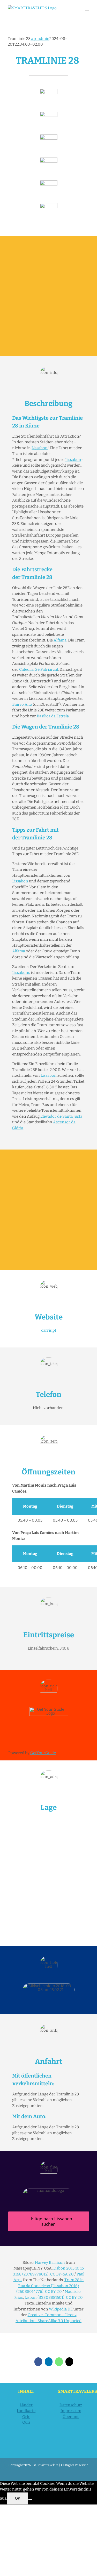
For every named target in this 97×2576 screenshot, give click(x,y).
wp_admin (40, 39)
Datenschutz (71, 2405)
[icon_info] (49, 91)
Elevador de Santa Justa (61, 1116)
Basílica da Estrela (53, 716)
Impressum (71, 2411)
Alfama (60, 640)
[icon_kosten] (49, 136)
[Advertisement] (48, 296)
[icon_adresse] (49, 159)
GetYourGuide (43, 1753)
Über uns (71, 2417)
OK (18, 2498)
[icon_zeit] (49, 113)
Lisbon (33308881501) (44, 2297)
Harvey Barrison (50, 2263)
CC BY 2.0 (53, 2292)
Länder (26, 2405)
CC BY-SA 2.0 (62, 2274)
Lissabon (40, 448)
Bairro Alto (22, 704)
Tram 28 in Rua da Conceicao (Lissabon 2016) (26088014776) (50, 2286)
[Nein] (30, 2500)
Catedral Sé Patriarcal (39, 669)
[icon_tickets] (49, 182)
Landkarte (26, 2411)
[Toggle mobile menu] (87, 8)
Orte (26, 2417)
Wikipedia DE (61, 2309)
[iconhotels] (49, 205)
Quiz (26, 2422)
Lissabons (21, 973)
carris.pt (49, 1330)
